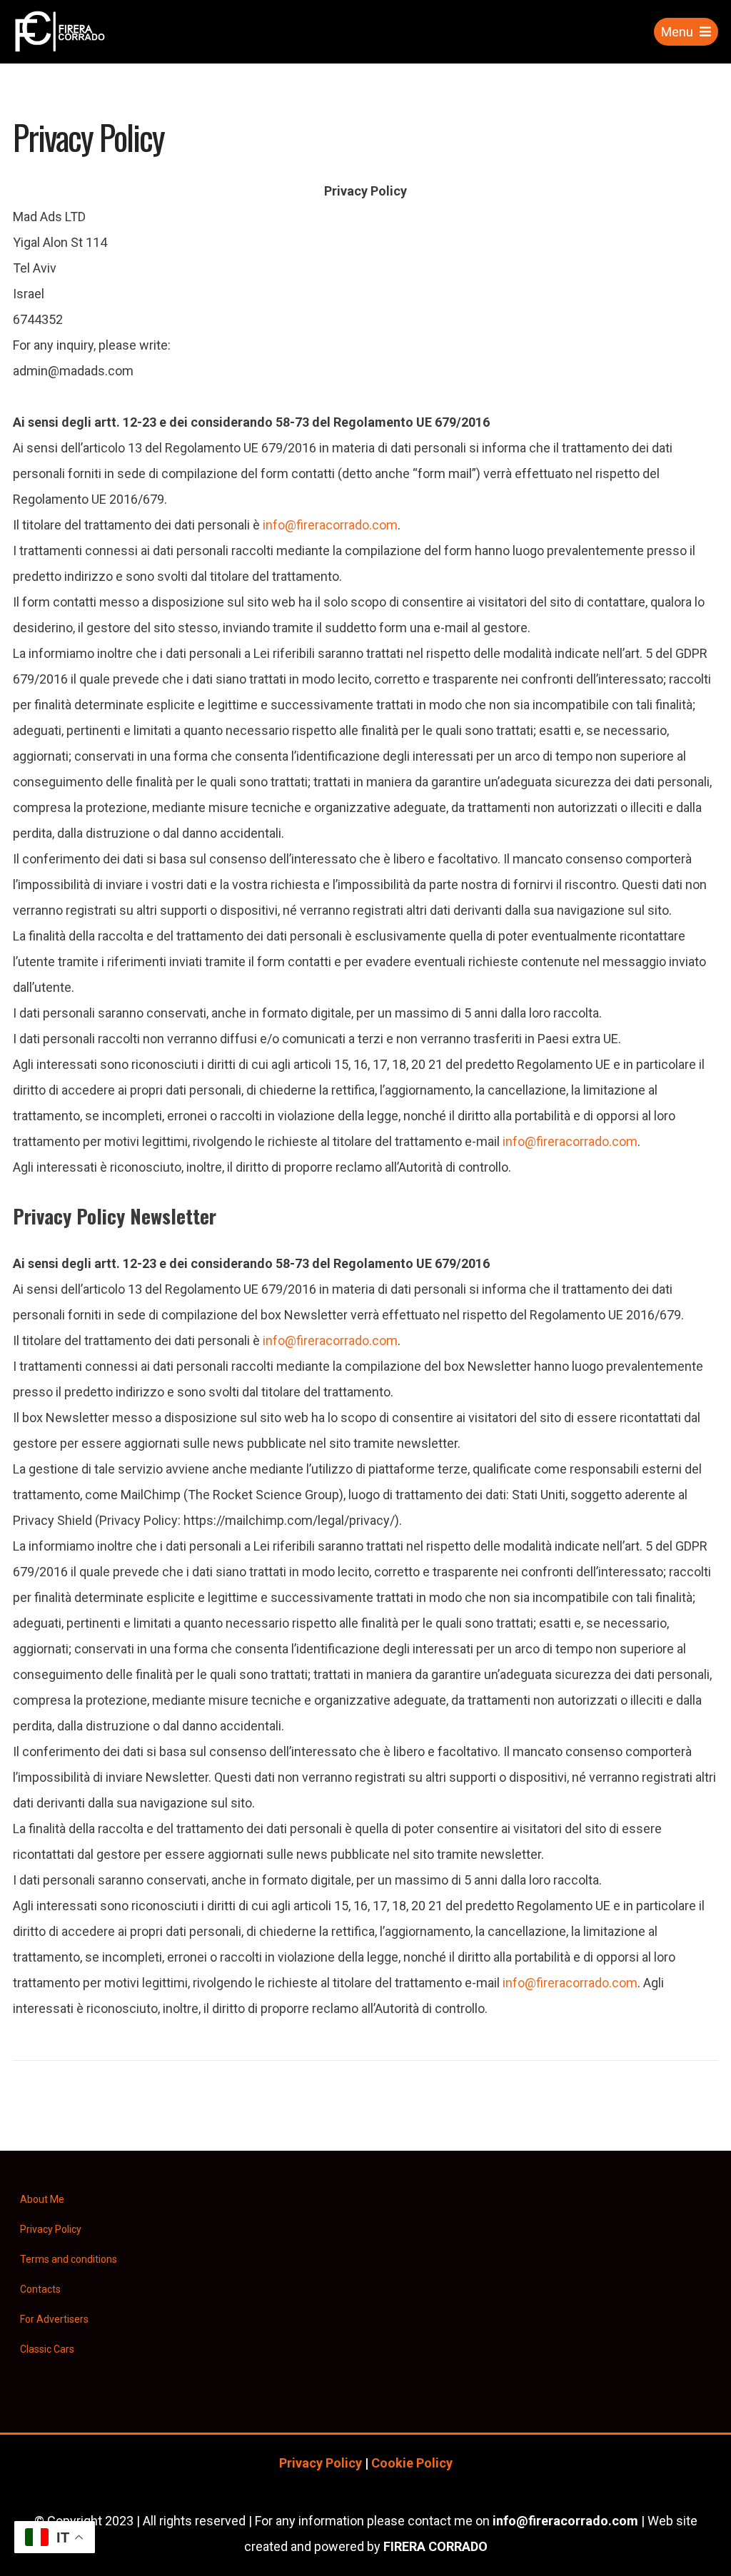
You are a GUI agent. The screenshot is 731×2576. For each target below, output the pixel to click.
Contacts (40, 2289)
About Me (42, 2199)
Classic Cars (47, 2349)
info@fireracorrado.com (330, 525)
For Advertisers (54, 2319)
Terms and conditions (69, 2259)
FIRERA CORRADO (435, 2546)
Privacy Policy (51, 2229)
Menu (677, 32)
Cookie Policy (412, 2463)
